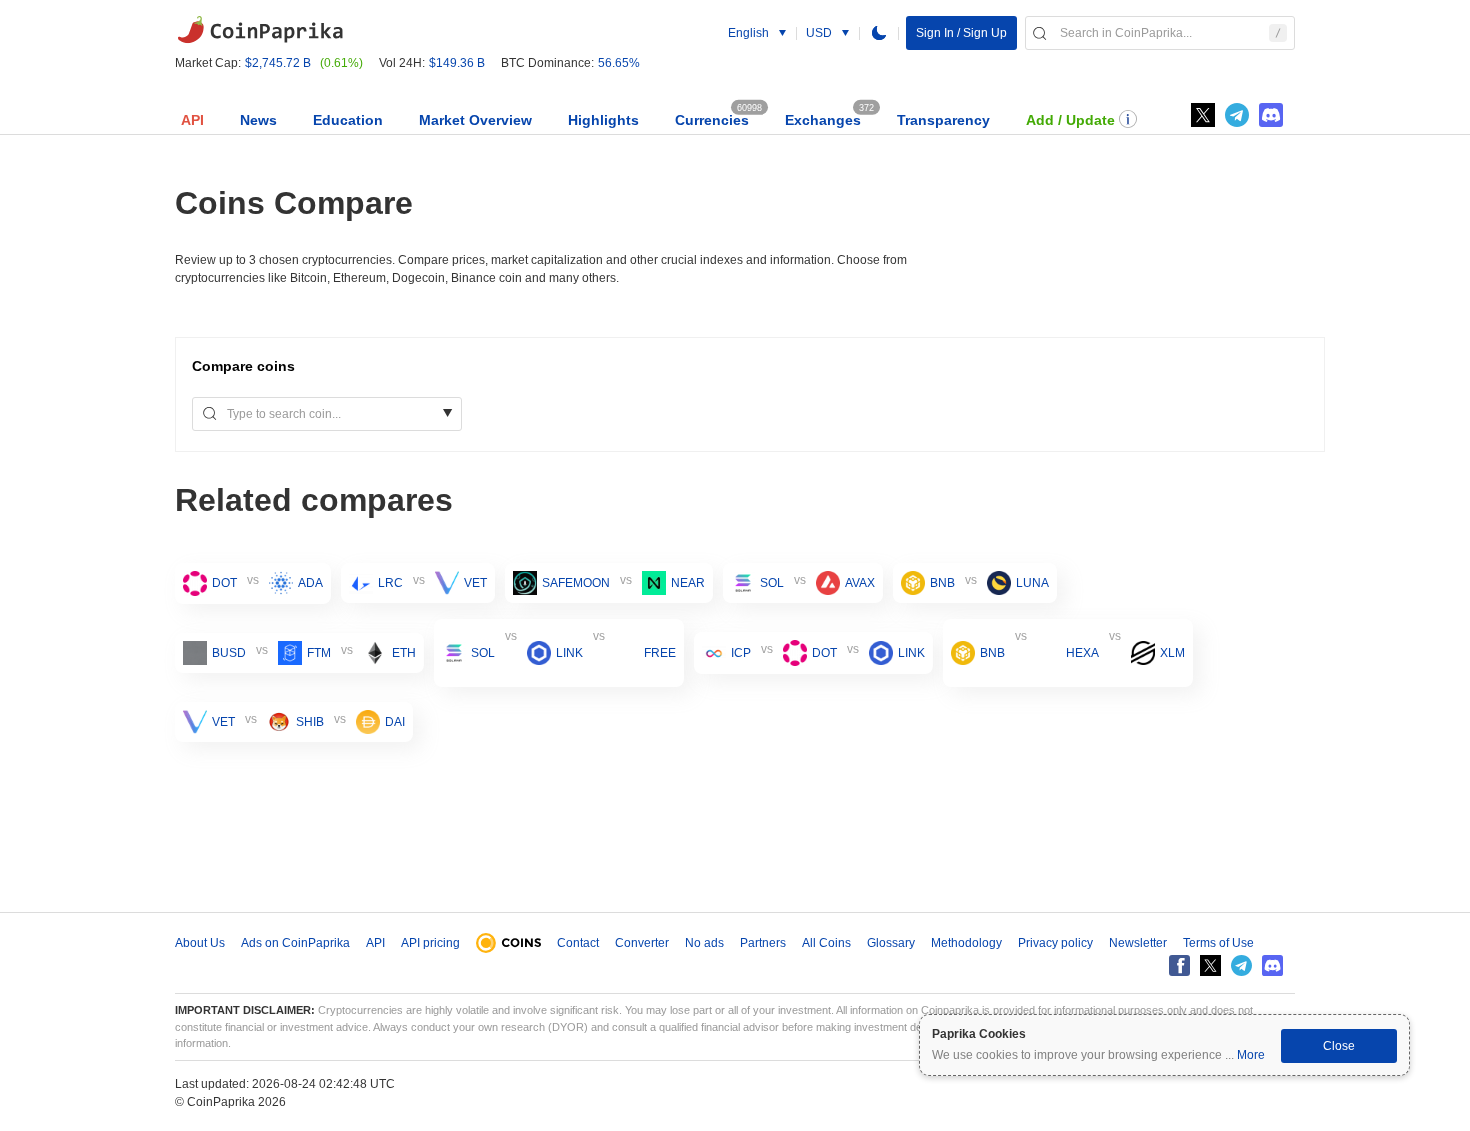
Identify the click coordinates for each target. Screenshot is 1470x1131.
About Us (200, 943)
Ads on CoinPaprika (295, 943)
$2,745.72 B (278, 63)
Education (348, 120)
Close (1339, 1046)
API (192, 120)
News (258, 120)
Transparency (943, 120)
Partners (763, 943)
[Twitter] (1203, 115)
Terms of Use (1218, 943)
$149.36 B (457, 63)
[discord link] (1271, 115)
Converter (642, 943)
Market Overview (475, 120)
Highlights (603, 120)
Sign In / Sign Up (961, 33)
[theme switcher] (879, 33)
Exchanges (823, 120)
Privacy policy (1055, 943)
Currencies (712, 120)
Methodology (966, 943)
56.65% (619, 63)
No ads (704, 943)
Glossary (891, 943)
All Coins (826, 943)
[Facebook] (1179, 965)
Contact (578, 943)
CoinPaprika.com (260, 30)
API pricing (430, 943)
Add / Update (1070, 120)
